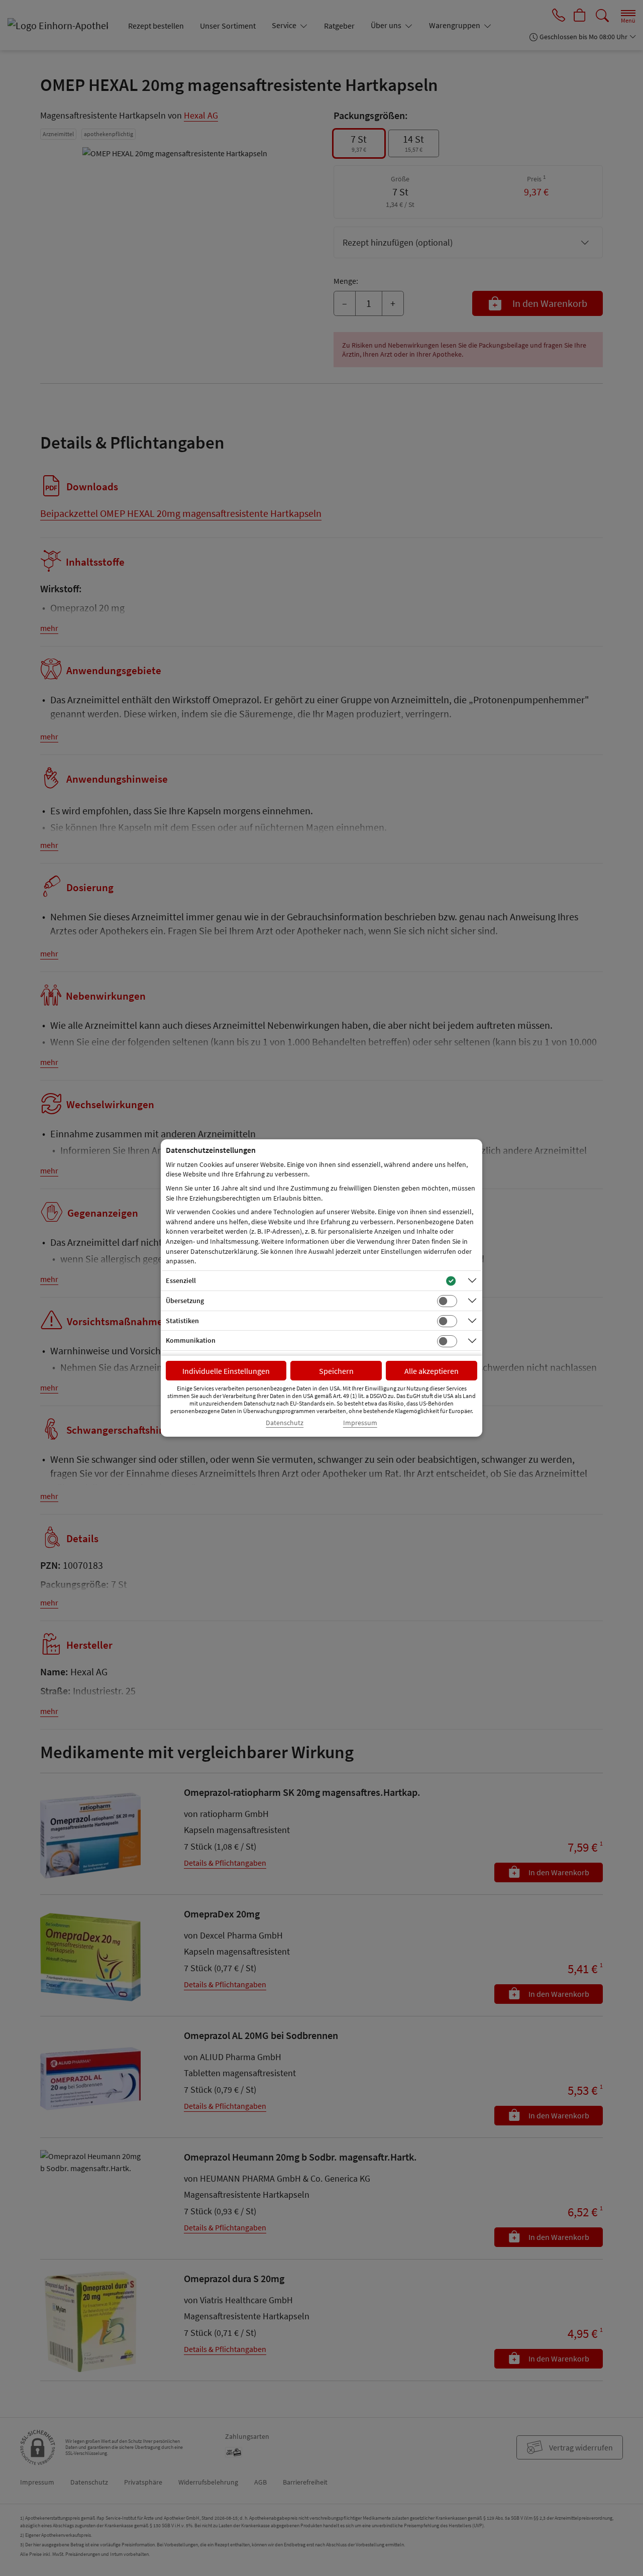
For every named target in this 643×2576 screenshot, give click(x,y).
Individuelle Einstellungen (226, 1371)
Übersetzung (185, 1301)
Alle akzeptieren (432, 1371)
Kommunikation (191, 1340)
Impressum (360, 1423)
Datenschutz (285, 1423)
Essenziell (181, 1280)
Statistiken (182, 1321)
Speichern (336, 1371)
